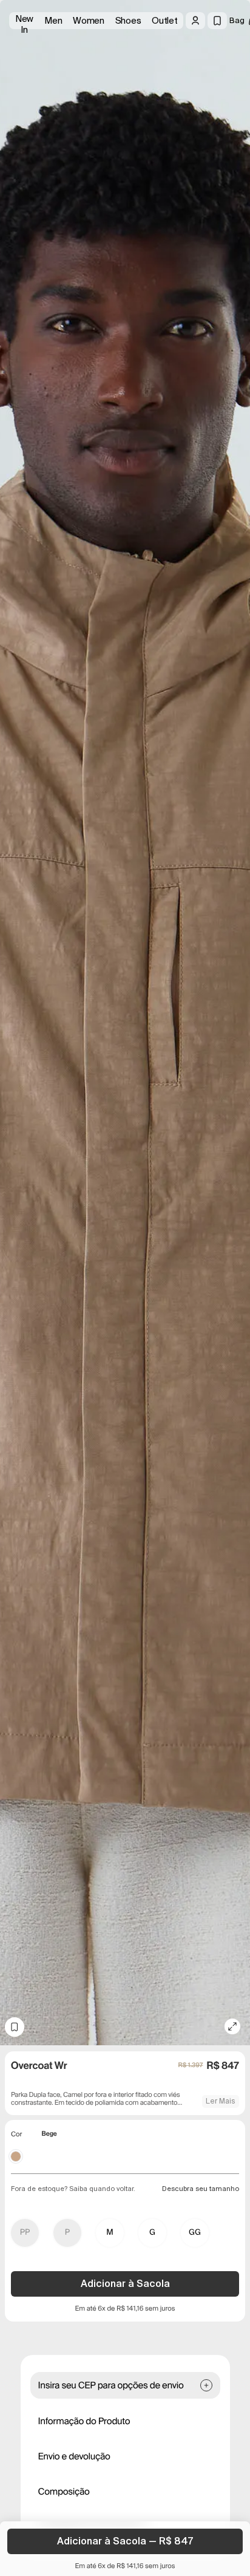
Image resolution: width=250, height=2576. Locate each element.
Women (89, 21)
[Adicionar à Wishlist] (15, 2027)
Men (53, 21)
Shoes (128, 21)
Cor (16, 2135)
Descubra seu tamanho (201, 2189)
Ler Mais (221, 2101)
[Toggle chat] (231, 91)
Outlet (164, 21)
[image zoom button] (232, 2026)
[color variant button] (16, 2156)
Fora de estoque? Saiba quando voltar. (73, 2189)
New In (24, 21)
